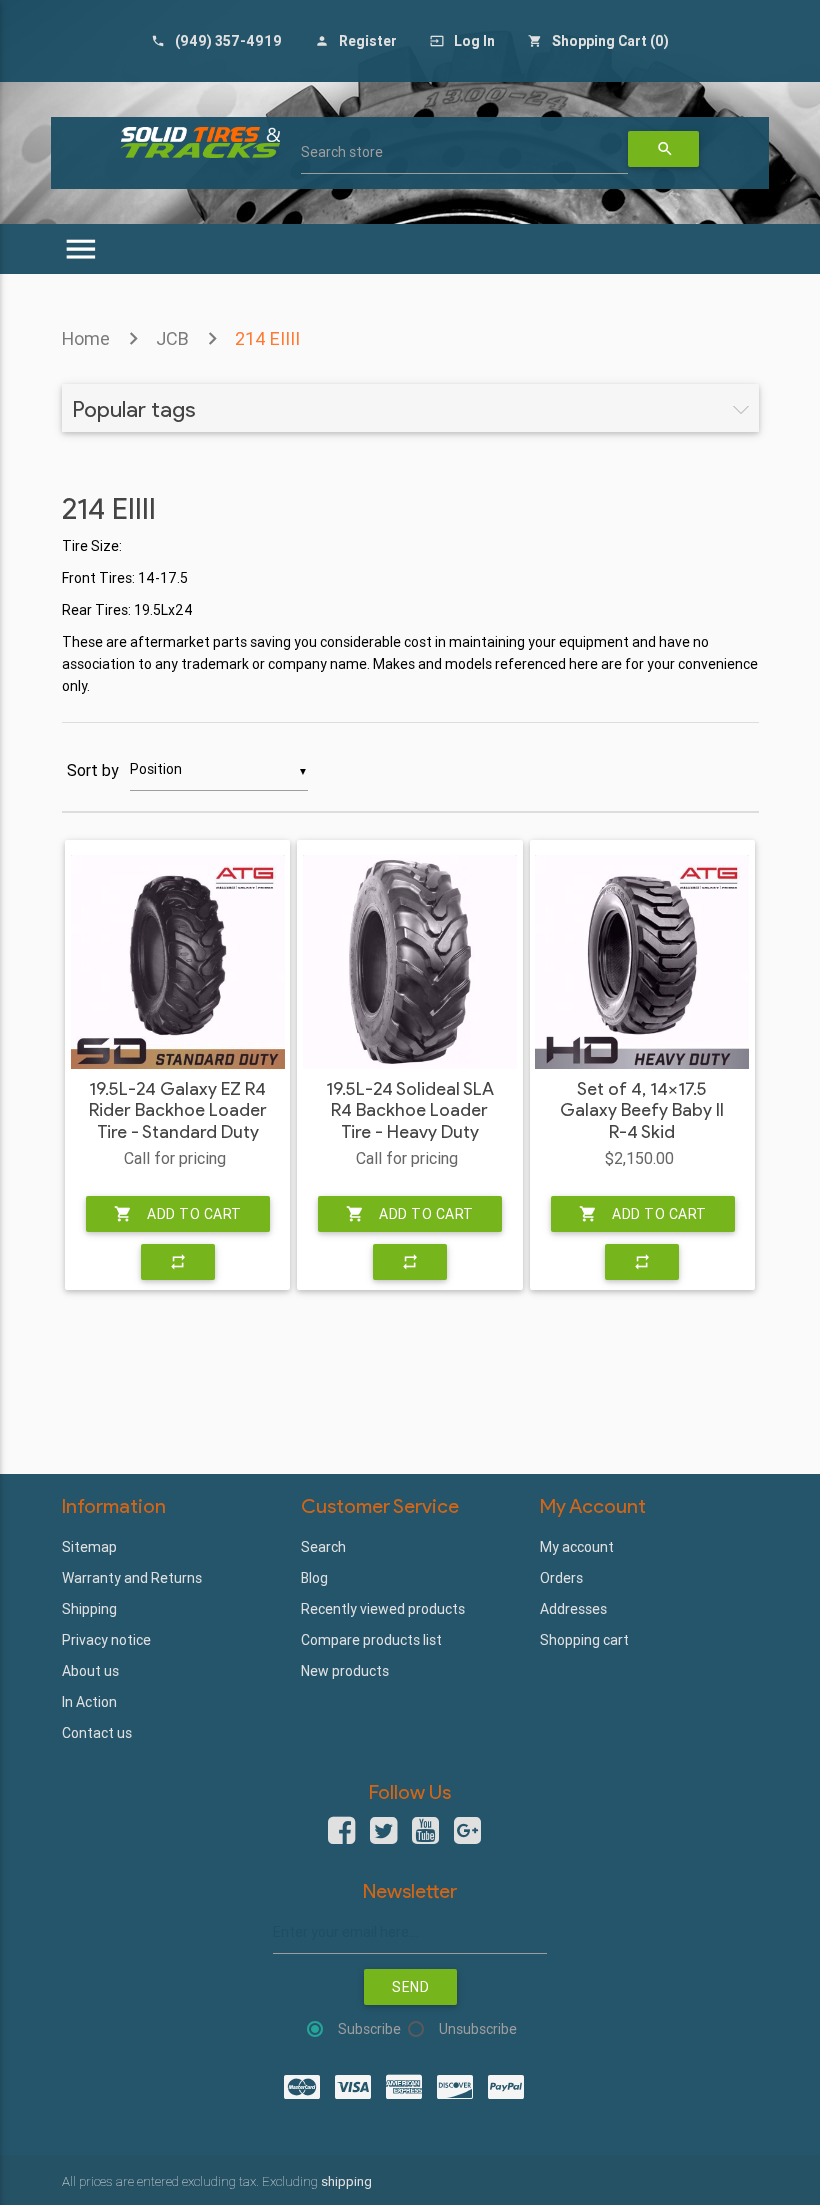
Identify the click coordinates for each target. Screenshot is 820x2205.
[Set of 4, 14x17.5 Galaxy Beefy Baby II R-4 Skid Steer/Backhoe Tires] (642, 962)
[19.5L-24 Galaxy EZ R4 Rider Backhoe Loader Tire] (178, 962)
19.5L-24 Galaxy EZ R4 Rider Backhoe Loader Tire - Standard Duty (178, 1111)
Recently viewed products (383, 1609)
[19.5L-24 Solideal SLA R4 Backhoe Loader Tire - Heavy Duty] (410, 962)
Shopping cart (584, 1640)
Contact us (97, 1733)
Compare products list (371, 1640)
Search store (342, 152)
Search (323, 1547)
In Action (89, 1702)
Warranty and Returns (132, 1578)
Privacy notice (106, 1640)
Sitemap (89, 1547)
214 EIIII (267, 338)
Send (410, 1987)
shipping (346, 2181)
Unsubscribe (478, 2029)
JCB (172, 338)
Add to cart (178, 1214)
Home (86, 338)
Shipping (89, 1609)
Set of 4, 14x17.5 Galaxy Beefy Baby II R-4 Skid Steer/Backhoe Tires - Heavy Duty (642, 1132)
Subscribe (369, 2029)
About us (90, 1671)
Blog (314, 1578)
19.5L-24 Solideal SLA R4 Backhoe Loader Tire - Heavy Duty (410, 1111)
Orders (561, 1578)
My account (577, 1547)
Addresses (573, 1609)
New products (345, 1671)
